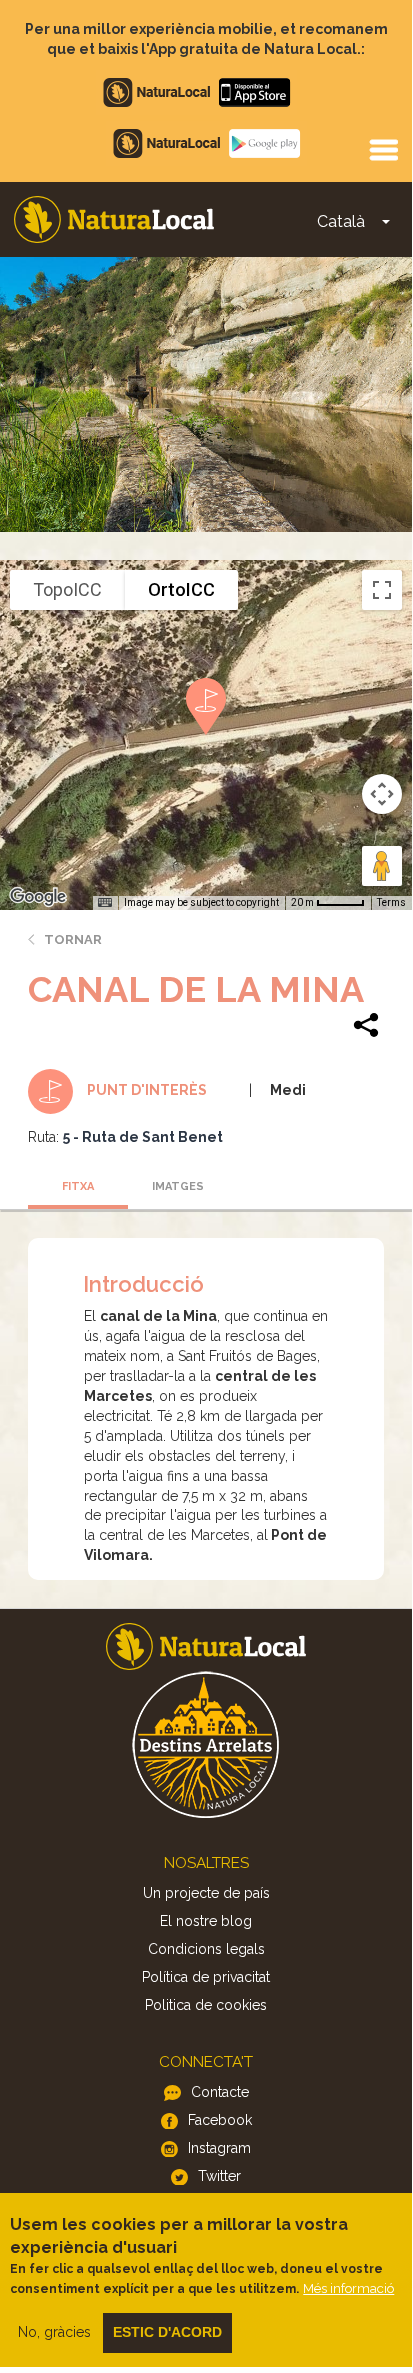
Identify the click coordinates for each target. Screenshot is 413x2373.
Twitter (219, 2176)
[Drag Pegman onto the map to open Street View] (382, 866)
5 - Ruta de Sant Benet (143, 1137)
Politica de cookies (206, 2005)
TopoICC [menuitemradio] (67, 589)
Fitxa (78, 1186)
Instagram (219, 2148)
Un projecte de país (206, 1893)
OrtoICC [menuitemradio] (181, 589)
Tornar (73, 939)
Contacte (220, 2092)
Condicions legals (206, 1949)
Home (114, 219)
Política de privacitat (206, 1977)
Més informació (348, 2288)
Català (341, 221)
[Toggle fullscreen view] (382, 590)
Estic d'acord (167, 2332)
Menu (383, 149)
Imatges (178, 1186)
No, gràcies (54, 2332)
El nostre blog (206, 1921)
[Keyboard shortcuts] (105, 903)
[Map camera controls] (382, 794)
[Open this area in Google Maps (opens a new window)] (38, 897)
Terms (391, 902)
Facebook (220, 2120)
